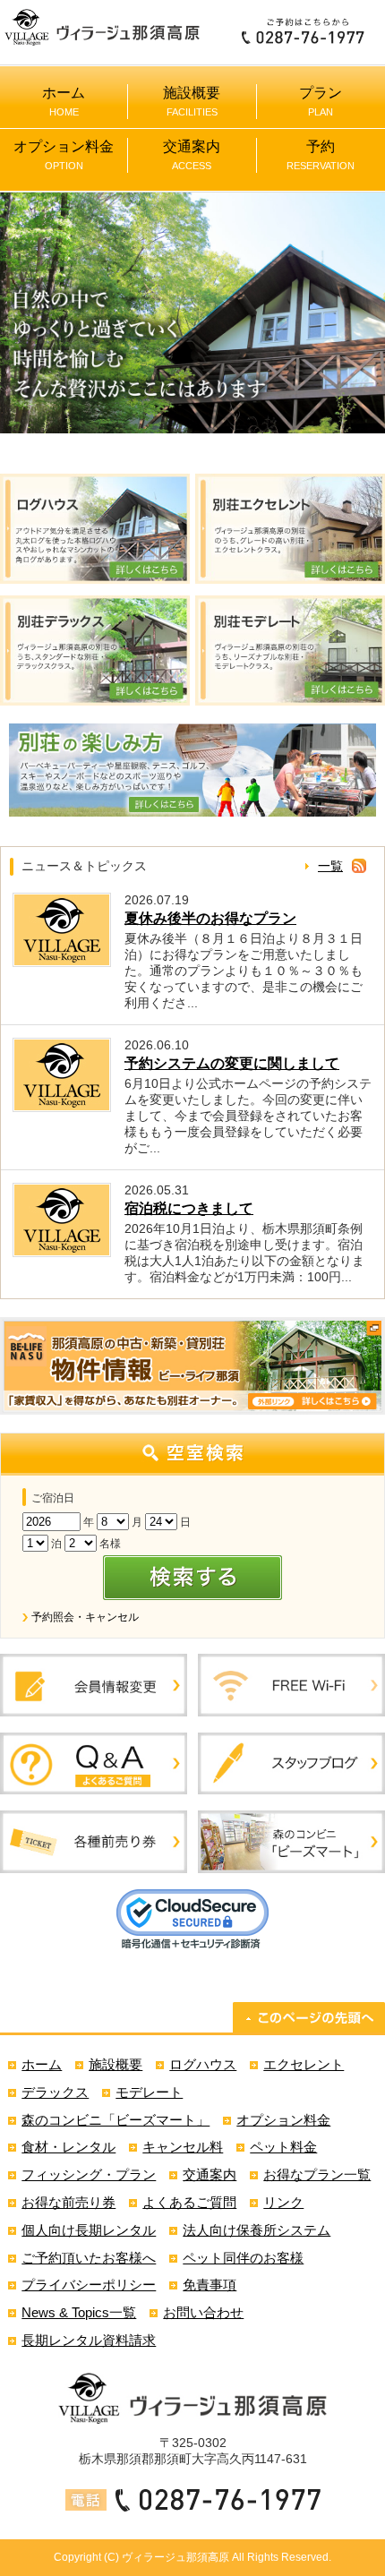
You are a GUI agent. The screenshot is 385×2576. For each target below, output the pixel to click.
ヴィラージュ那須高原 (175, 2557)
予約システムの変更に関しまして (232, 1063)
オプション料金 (64, 155)
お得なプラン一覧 (317, 2174)
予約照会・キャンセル (85, 1617)
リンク (283, 2202)
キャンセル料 (183, 2147)
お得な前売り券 (68, 2202)
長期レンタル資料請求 (89, 2340)
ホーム (64, 101)
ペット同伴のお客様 (243, 2258)
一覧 (330, 866)
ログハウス (203, 2064)
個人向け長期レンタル (89, 2230)
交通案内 (192, 155)
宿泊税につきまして (189, 1208)
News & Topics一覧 (79, 2312)
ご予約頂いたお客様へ (89, 2258)
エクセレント (304, 2064)
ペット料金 (283, 2147)
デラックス (55, 2092)
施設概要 (192, 101)
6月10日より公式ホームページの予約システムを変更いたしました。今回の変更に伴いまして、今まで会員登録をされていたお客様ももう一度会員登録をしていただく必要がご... (248, 1116)
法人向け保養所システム (257, 2230)
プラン (321, 101)
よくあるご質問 (189, 2202)
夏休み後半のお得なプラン (210, 918)
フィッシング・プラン (89, 2174)
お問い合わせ (203, 2312)
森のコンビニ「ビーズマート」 (115, 2120)
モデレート (149, 2092)
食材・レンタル (68, 2147)
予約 (321, 155)
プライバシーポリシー (89, 2285)
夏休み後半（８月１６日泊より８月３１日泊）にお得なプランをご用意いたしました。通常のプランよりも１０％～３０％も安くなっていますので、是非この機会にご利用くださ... (244, 971)
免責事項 (210, 2285)
